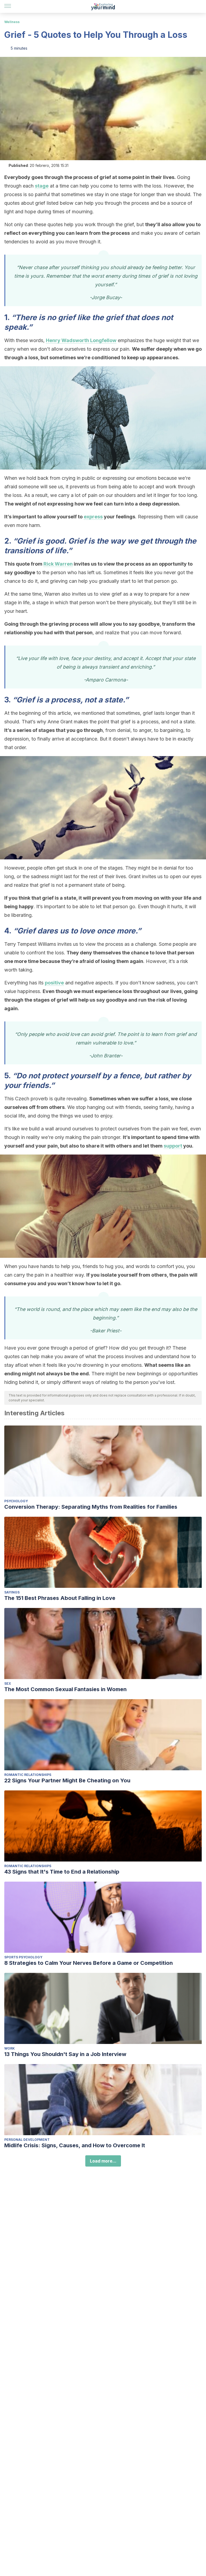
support (173, 1146)
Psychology (16, 1501)
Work (10, 2048)
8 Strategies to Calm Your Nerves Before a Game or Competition (89, 1963)
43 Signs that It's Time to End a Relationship (62, 1872)
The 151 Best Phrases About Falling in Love (60, 1598)
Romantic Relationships (28, 1775)
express (93, 517)
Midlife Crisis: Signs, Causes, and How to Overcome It (75, 2145)
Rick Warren (58, 564)
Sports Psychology (23, 1957)
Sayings (12, 1592)
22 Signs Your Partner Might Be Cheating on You (67, 1780)
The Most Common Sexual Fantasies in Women (65, 1689)
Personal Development (27, 2140)
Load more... (103, 2161)
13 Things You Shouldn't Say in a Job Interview (65, 2054)
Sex (8, 1683)
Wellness (12, 22)
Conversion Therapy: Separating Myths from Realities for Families (91, 1507)
